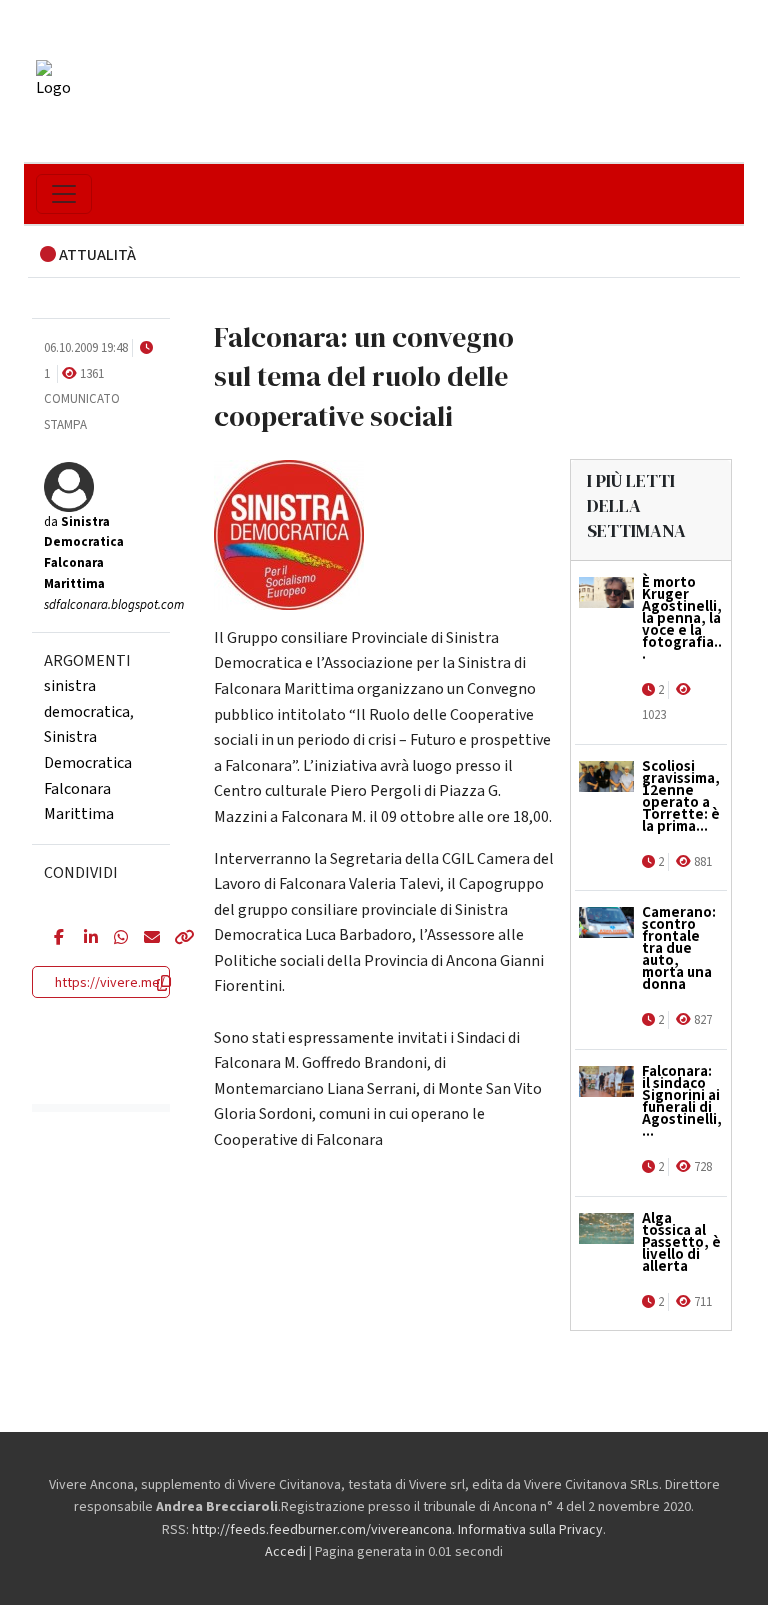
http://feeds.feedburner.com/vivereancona (322, 1530)
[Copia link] (174, 939)
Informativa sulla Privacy (530, 1530)
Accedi (285, 1552)
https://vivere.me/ (110, 983)
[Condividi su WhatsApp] (114, 939)
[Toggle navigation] (64, 194)
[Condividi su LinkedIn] (84, 939)
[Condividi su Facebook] (54, 939)
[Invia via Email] (144, 939)
